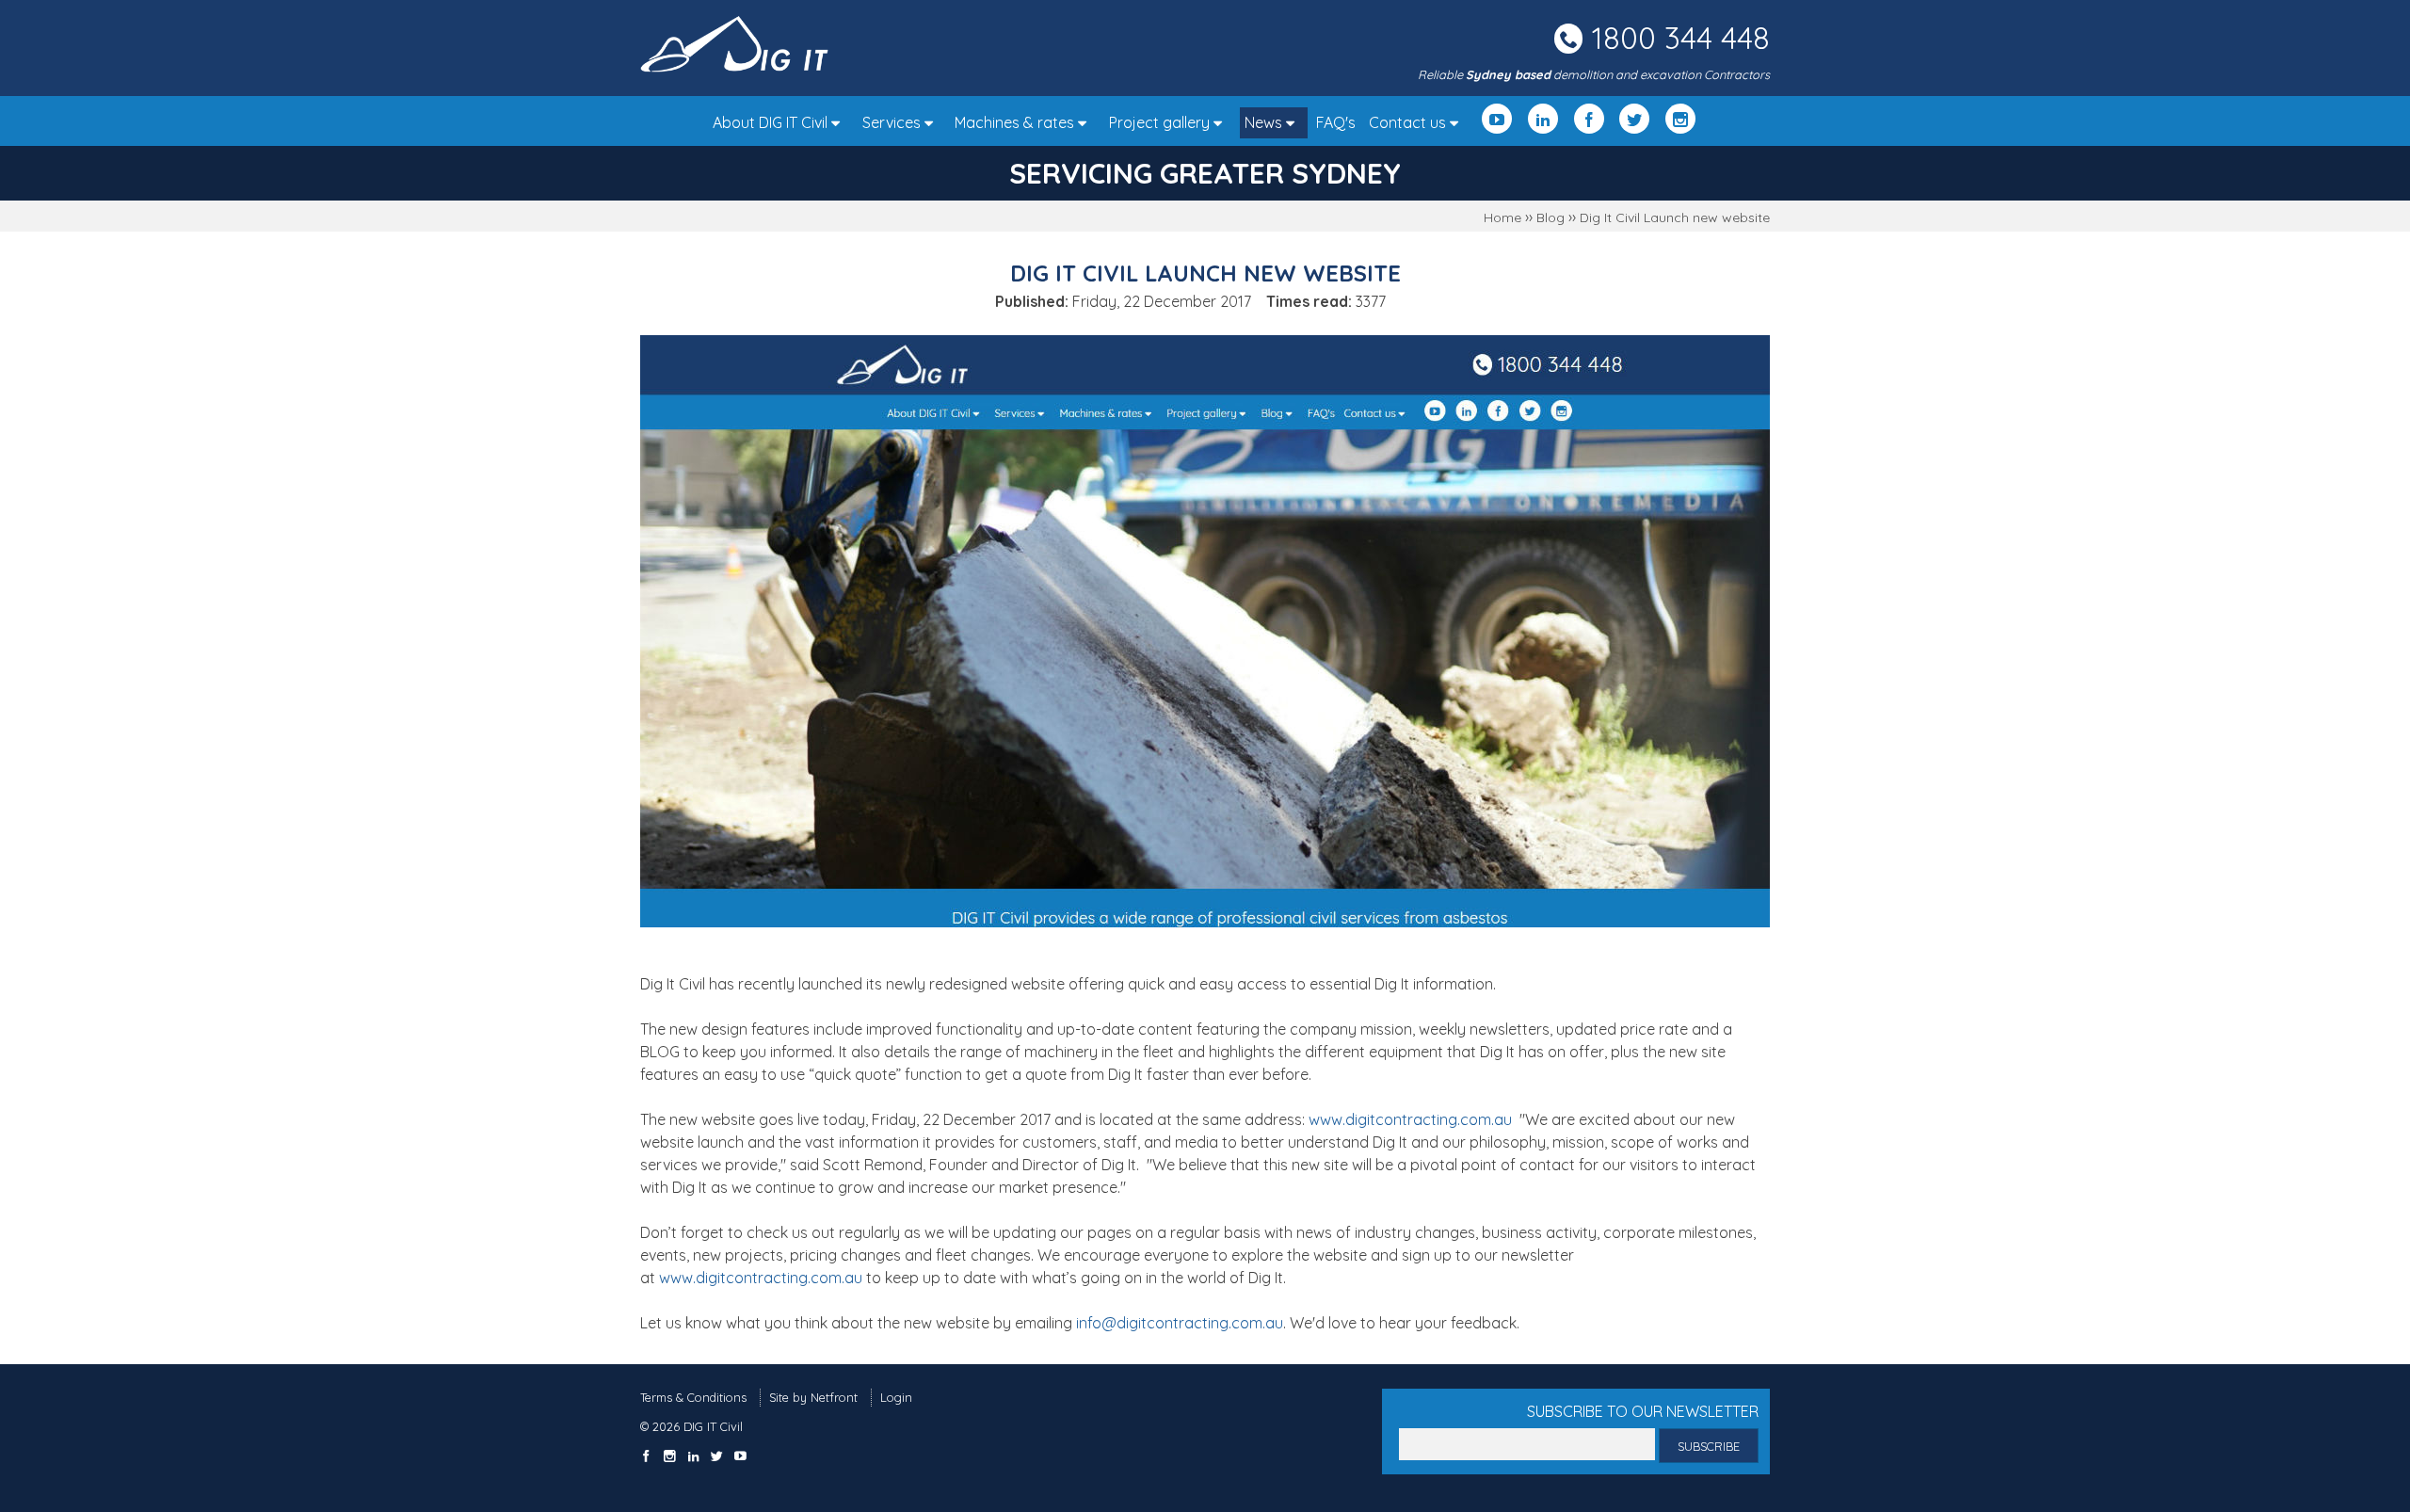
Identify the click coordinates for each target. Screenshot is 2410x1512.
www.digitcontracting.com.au (1410, 1119)
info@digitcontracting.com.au (1180, 1323)
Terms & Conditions (693, 1397)
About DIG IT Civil (772, 122)
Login (896, 1397)
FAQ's (1336, 122)
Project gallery (1161, 122)
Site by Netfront (813, 1397)
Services (893, 122)
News (1265, 122)
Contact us (1409, 122)
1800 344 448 (1681, 38)
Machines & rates (1016, 122)
